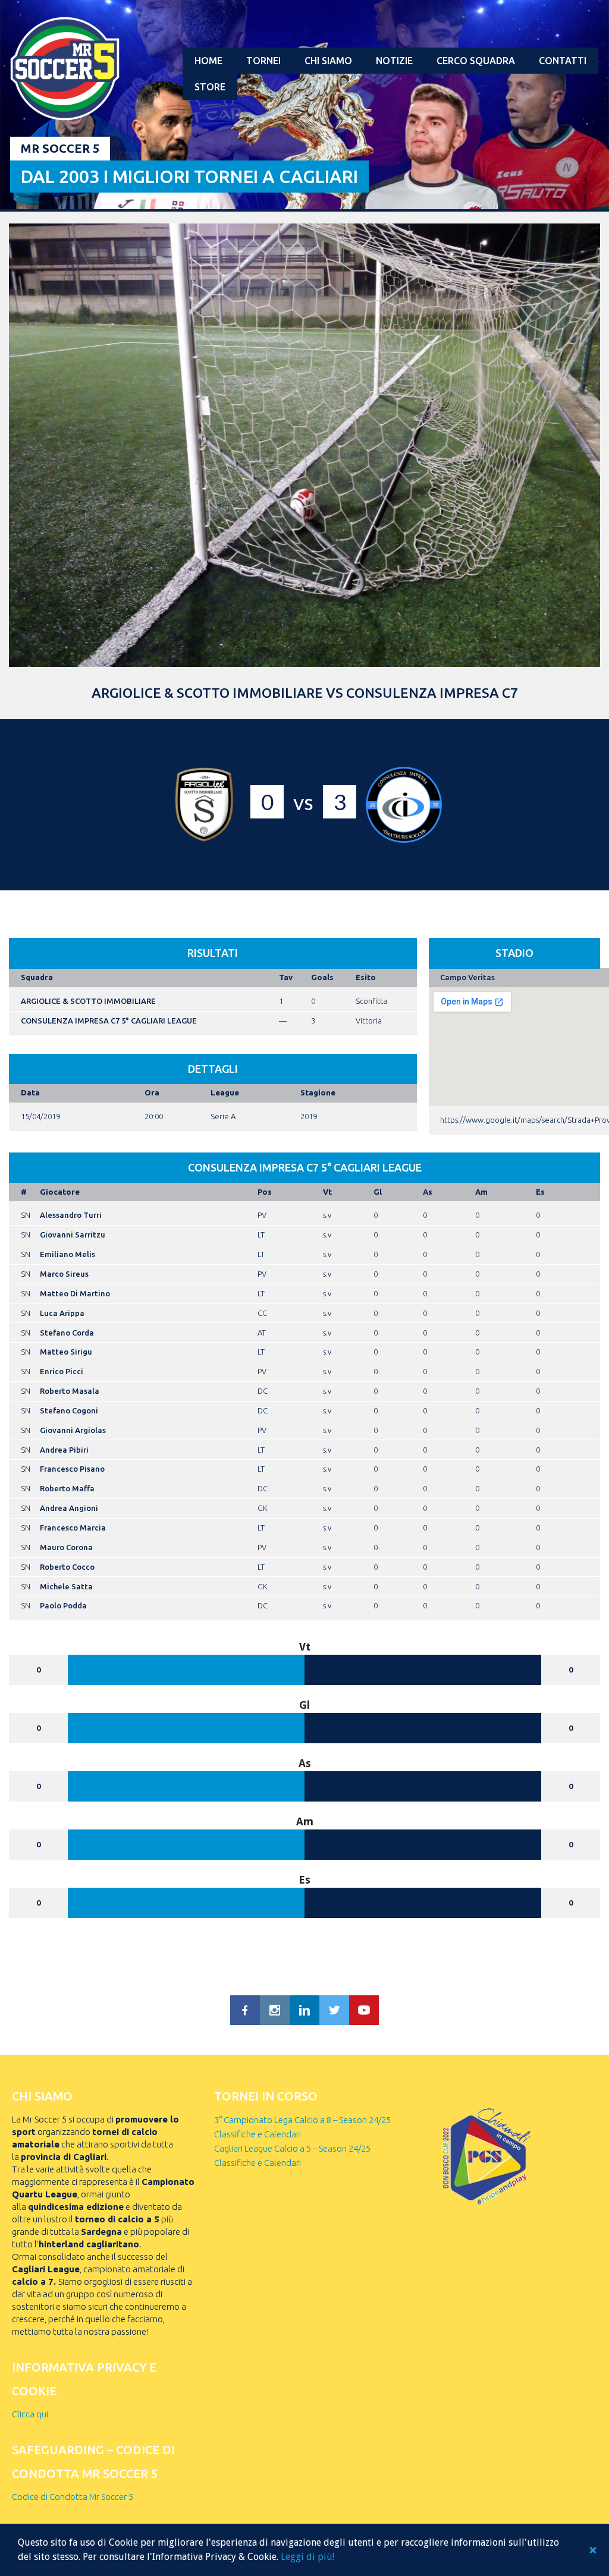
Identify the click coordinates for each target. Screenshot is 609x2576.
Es (540, 1192)
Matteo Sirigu (66, 1352)
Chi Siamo (328, 61)
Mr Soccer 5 (60, 148)
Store (210, 87)
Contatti (563, 61)
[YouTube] (364, 2010)
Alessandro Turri (71, 1215)
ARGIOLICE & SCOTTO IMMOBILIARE (88, 1001)
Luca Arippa (62, 1313)
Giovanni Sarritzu (73, 1235)
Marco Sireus (64, 1274)
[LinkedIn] (304, 2010)
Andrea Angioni (69, 1508)
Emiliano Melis (68, 1254)
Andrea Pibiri (64, 1450)
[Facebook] (245, 2010)
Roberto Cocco (67, 1567)
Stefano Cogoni (69, 1410)
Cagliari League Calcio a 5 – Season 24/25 (292, 2148)
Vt (327, 1192)
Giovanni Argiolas (73, 1430)
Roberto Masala (70, 1391)
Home (208, 61)
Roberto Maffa (67, 1488)
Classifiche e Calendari (258, 2134)
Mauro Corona (66, 1547)
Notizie (394, 61)
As (428, 1192)
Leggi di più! (307, 2557)
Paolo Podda (63, 1605)
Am (481, 1192)
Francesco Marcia (73, 1528)
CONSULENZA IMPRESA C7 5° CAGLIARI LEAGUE (109, 1021)
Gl (378, 1192)
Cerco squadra (476, 61)
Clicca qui (30, 2414)
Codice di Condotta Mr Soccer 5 (73, 2497)
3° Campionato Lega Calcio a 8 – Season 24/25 (302, 2120)
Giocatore (60, 1192)
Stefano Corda (67, 1333)
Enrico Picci (62, 1371)
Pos (265, 1192)
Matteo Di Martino (75, 1293)
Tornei (263, 61)
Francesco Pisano (72, 1469)
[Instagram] (275, 2010)
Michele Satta (66, 1586)
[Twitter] (334, 2010)
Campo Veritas (467, 977)
